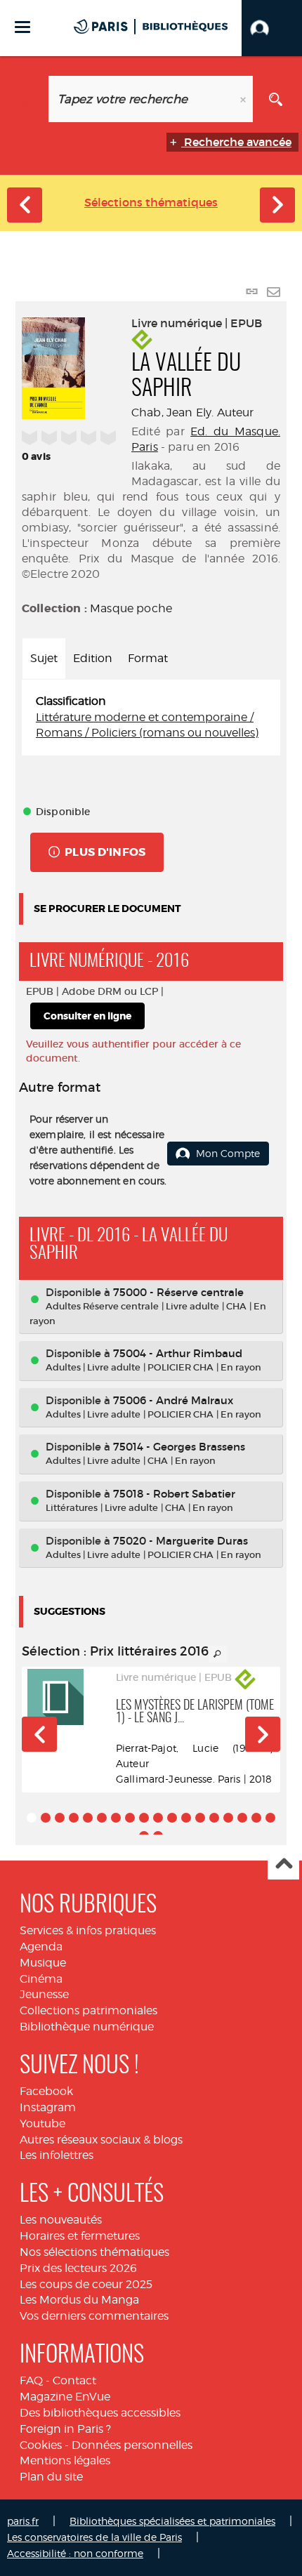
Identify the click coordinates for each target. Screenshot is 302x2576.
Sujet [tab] (44, 658)
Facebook (46, 2091)
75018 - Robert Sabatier (174, 1494)
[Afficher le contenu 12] (186, 1818)
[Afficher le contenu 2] (46, 1818)
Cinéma (41, 1979)
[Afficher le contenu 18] (270, 1818)
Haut (283, 1864)
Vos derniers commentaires (94, 2316)
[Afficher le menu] (22, 27)
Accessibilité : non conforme (75, 2553)
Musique (43, 1963)
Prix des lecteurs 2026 (78, 2268)
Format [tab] (148, 658)
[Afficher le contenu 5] (88, 1818)
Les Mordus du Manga (79, 2300)
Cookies (41, 2445)
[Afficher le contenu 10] (158, 1818)
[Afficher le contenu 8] (130, 1818)
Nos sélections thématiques (94, 2252)
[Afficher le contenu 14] (214, 1818)
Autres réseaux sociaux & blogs (101, 2140)
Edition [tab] (93, 658)
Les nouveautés (61, 2220)
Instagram (48, 2107)
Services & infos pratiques (88, 1930)
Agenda (41, 1947)
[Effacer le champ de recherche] (244, 99)
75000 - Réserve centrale (178, 1292)
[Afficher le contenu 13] (200, 1818)
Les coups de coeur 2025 (86, 2284)
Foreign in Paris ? (65, 2429)
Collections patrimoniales (88, 2010)
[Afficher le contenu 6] (102, 1818)
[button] (272, 28)
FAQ (31, 2380)
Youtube (42, 2123)
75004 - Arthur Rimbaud (178, 1353)
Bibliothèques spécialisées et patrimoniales (172, 2521)
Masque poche (131, 608)
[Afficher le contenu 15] (228, 1818)
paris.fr (23, 2521)
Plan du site (51, 2477)
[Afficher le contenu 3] (60, 1818)
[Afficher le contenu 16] (242, 1818)
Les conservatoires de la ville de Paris (94, 2537)
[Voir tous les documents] (218, 1654)
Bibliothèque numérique (87, 2027)
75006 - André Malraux (173, 1400)
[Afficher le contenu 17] (256, 1818)
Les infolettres (57, 2155)
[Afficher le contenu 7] (116, 1818)
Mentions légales (65, 2461)
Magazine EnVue (65, 2397)
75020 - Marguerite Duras (180, 1541)
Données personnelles (132, 2445)
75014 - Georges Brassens (179, 1447)
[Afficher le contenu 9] (144, 1818)
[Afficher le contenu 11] (172, 1818)
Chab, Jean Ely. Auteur (193, 412)
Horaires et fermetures (80, 2236)
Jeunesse (44, 1994)
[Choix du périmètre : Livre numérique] (26, 99)
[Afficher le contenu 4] (74, 1818)
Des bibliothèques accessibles (100, 2413)
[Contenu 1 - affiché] (32, 1818)
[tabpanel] (151, 718)
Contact (74, 2380)
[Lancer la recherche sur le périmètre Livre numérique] (276, 99)
